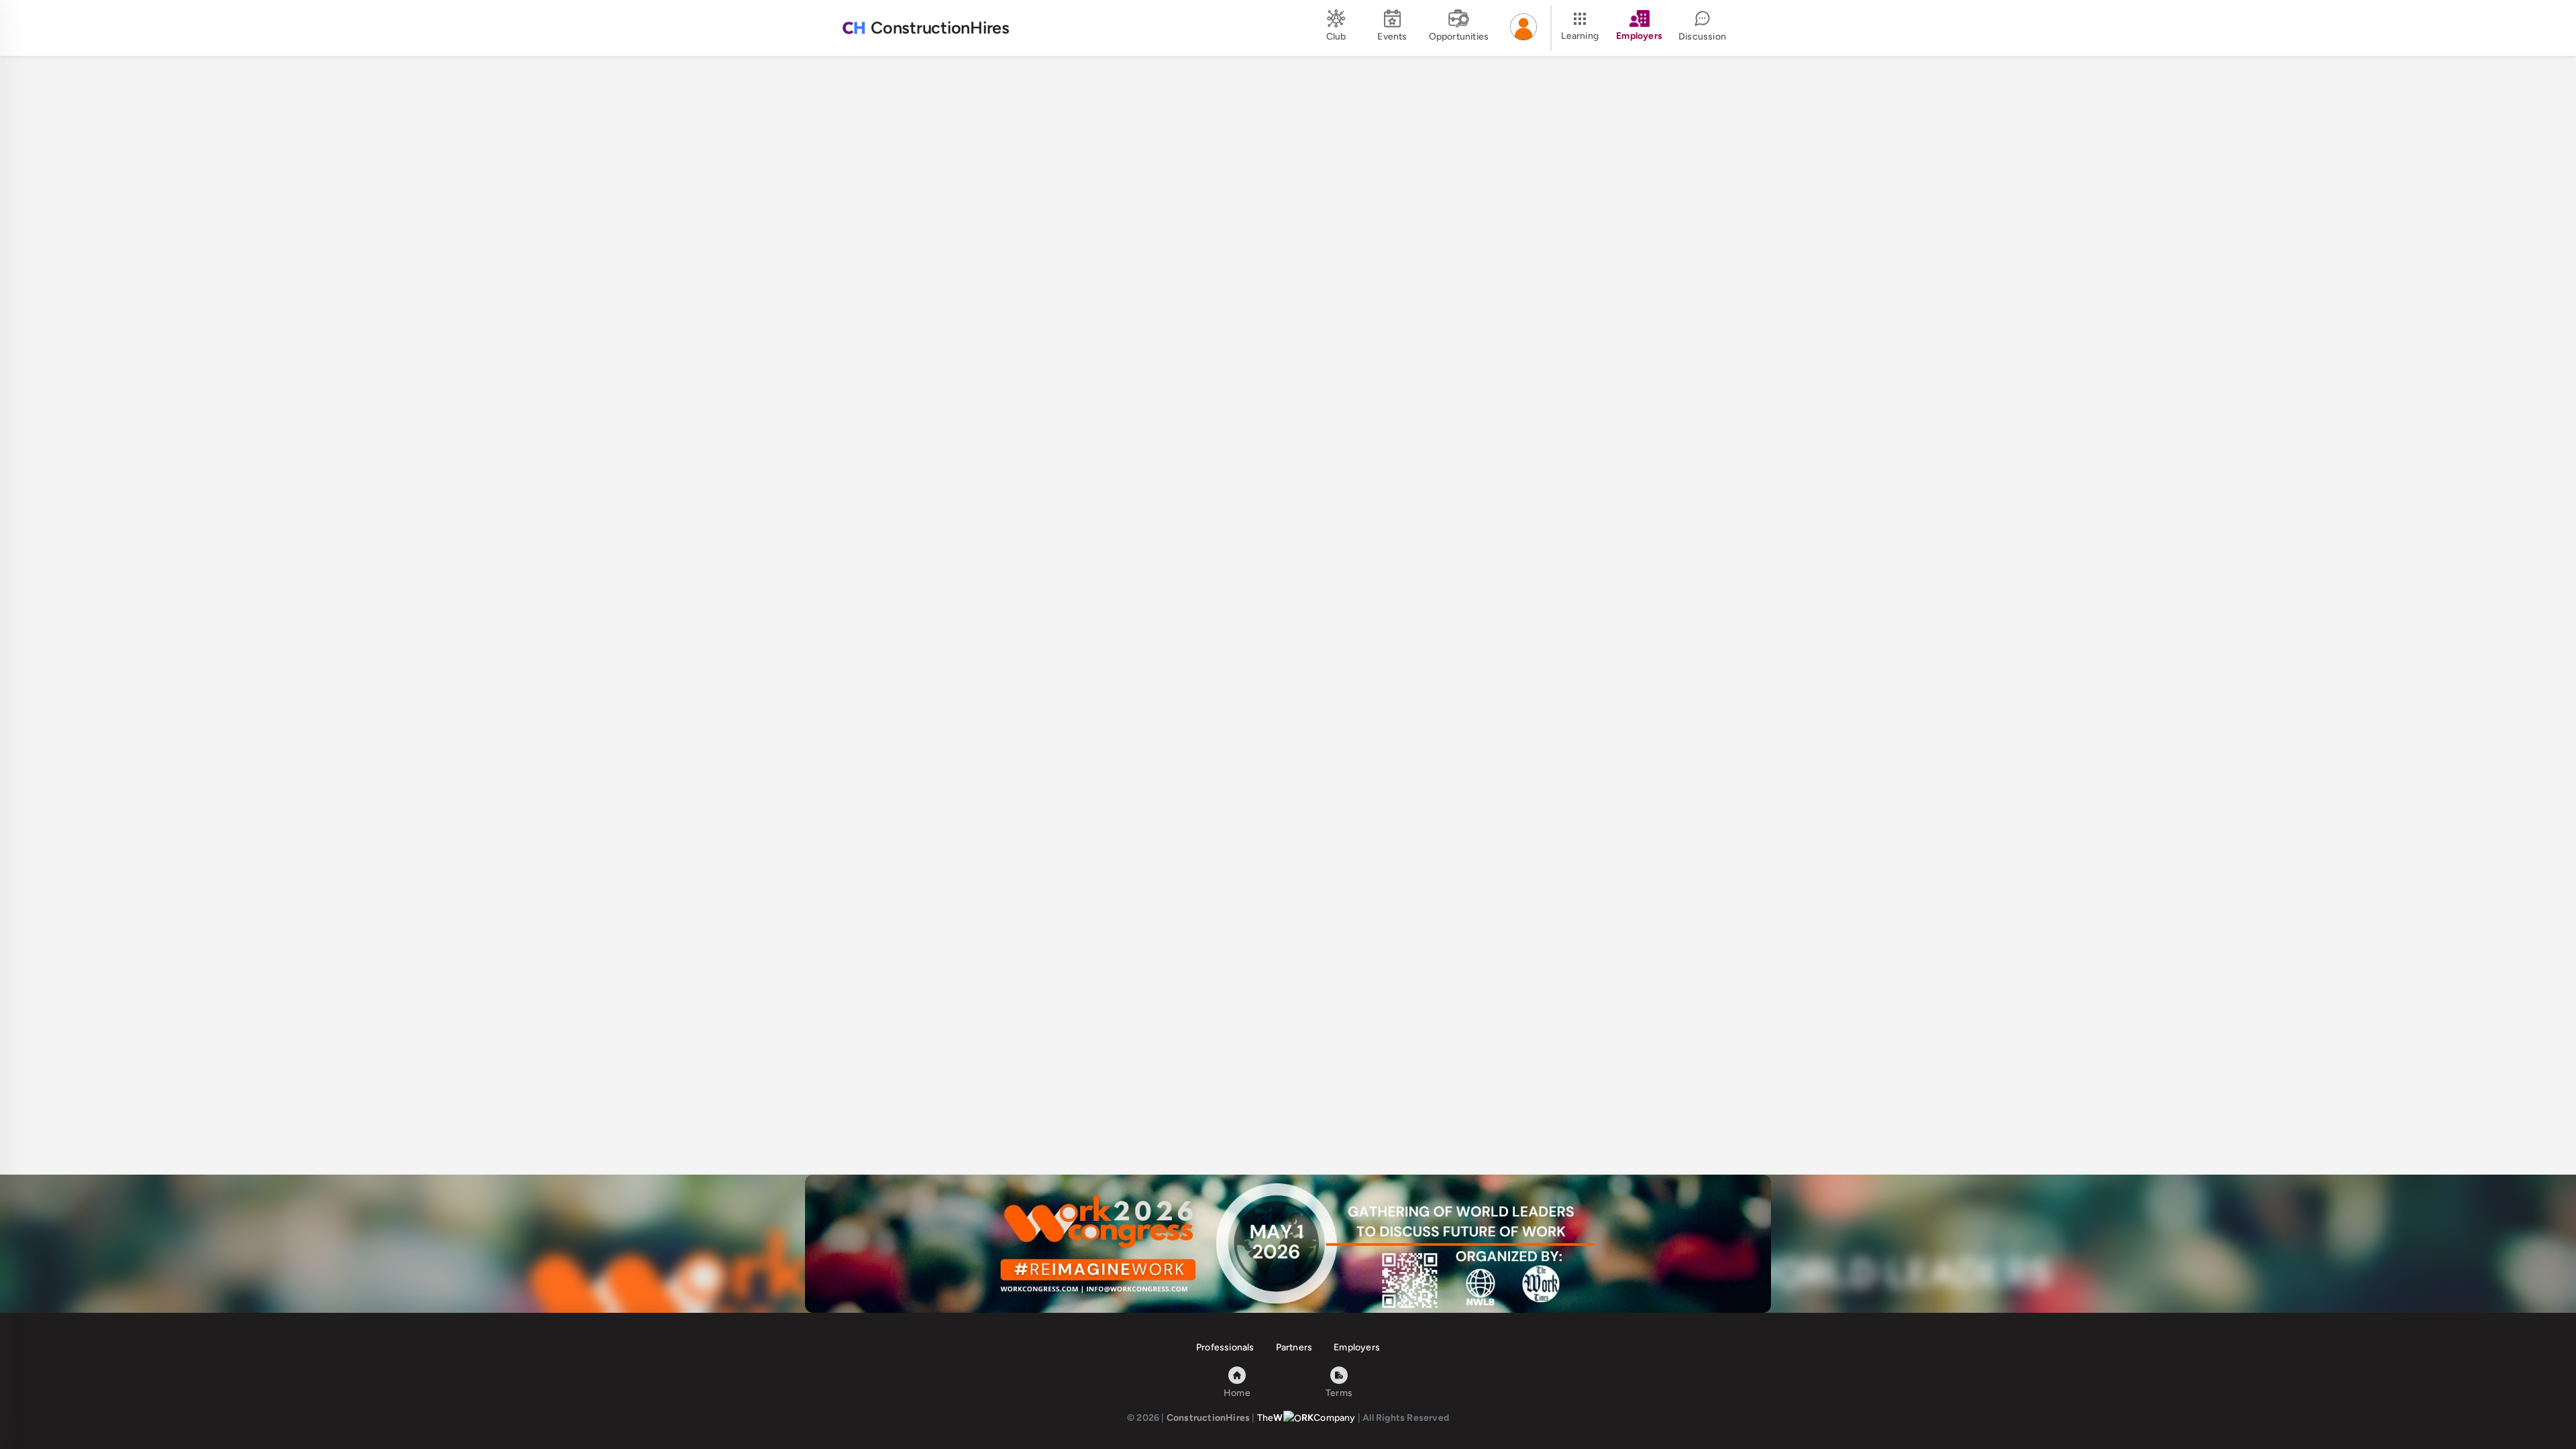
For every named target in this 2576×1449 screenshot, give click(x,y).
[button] (1523, 28)
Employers (1357, 1347)
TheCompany (1306, 1418)
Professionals (1225, 1347)
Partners (1294, 1347)
